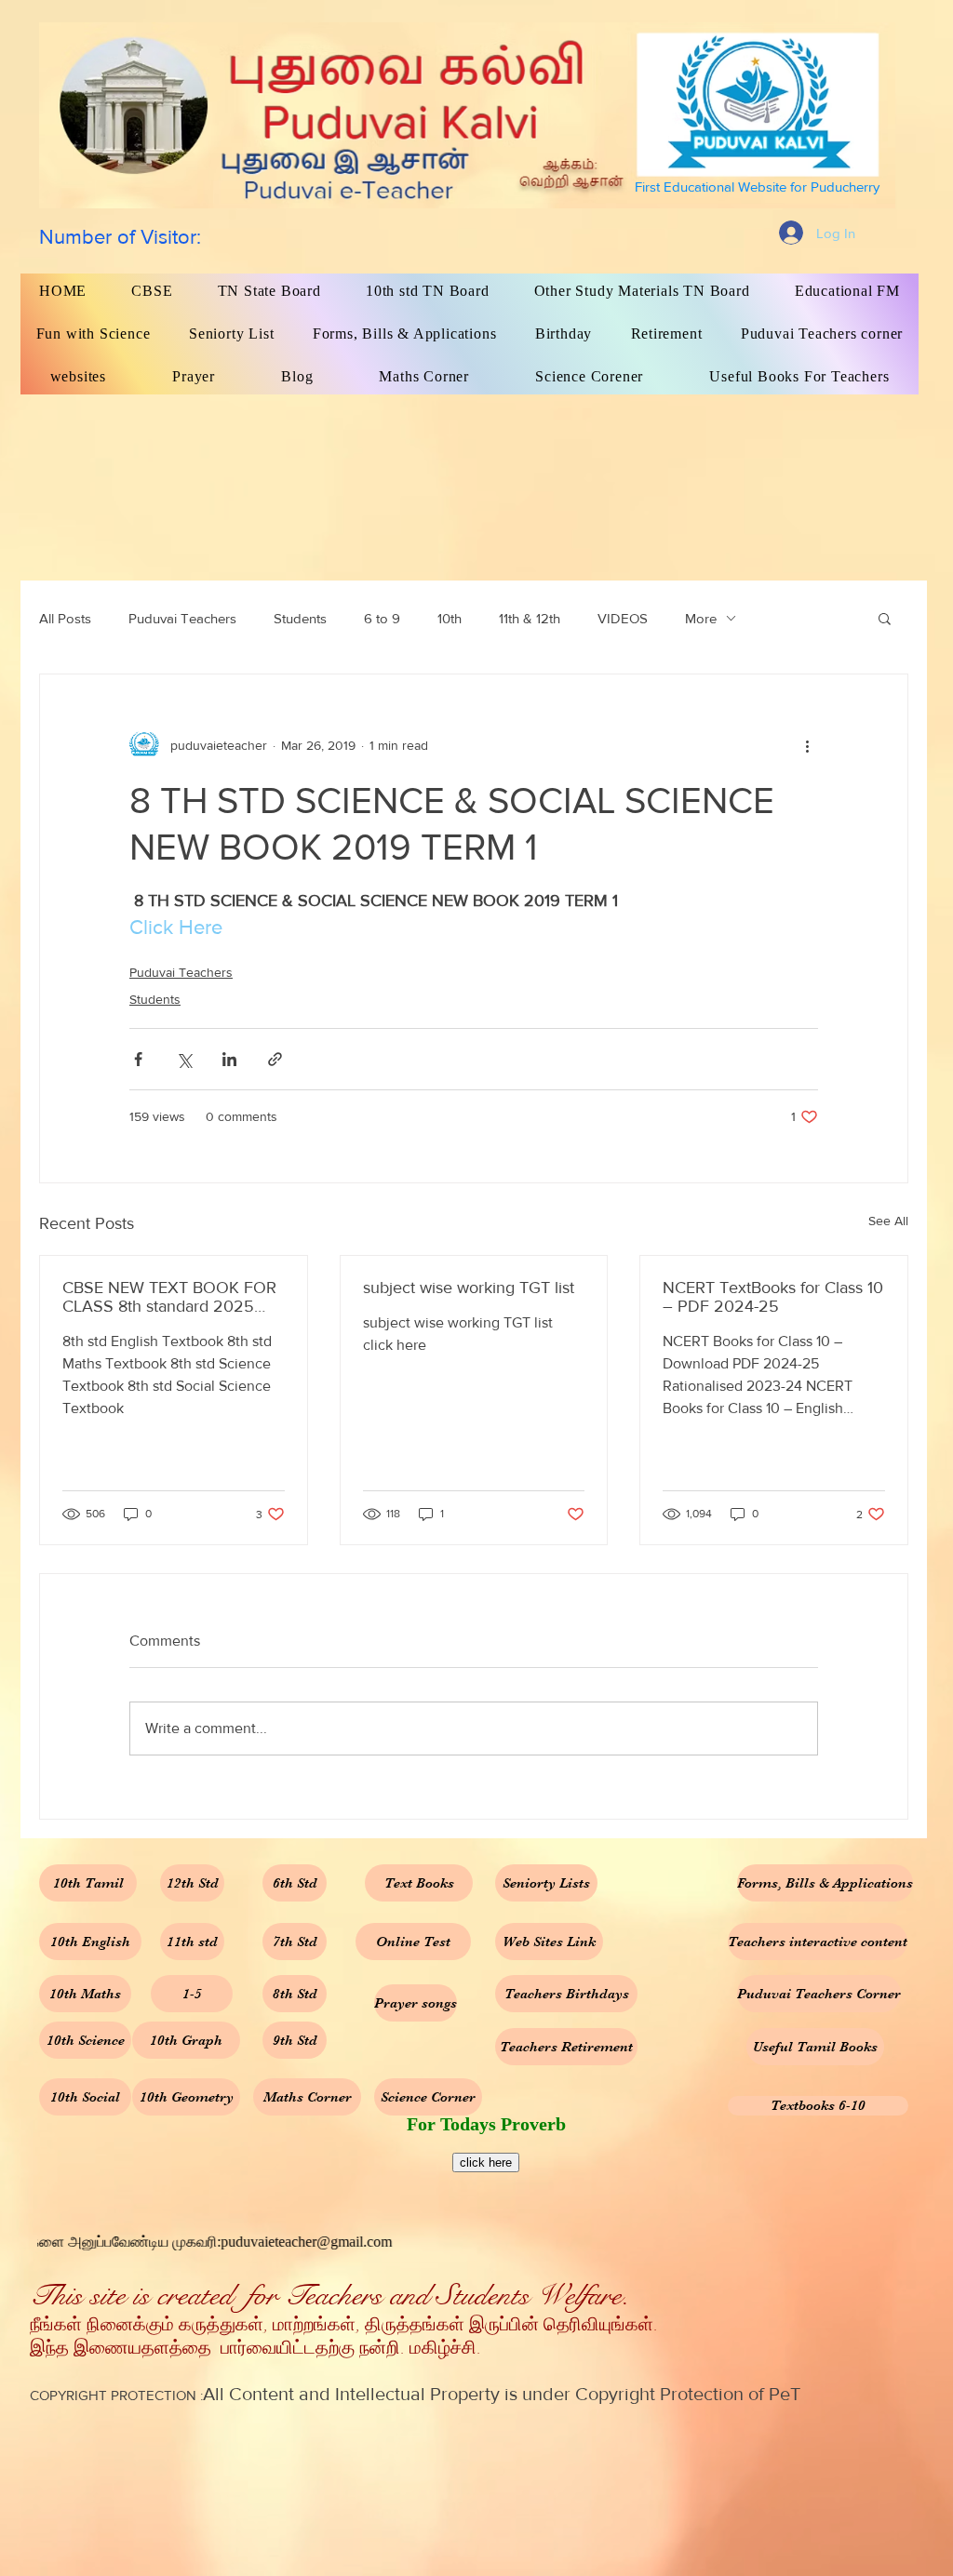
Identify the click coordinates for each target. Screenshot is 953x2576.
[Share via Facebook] (138, 1059)
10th (450, 618)
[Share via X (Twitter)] (184, 1059)
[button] (885, 618)
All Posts (65, 618)
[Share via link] (275, 1059)
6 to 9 (382, 618)
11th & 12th (530, 618)
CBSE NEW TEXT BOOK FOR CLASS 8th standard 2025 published (169, 1297)
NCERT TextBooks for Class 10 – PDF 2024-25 (773, 1297)
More (701, 618)
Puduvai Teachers (182, 618)
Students (300, 618)
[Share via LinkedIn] (229, 1059)
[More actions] (807, 745)
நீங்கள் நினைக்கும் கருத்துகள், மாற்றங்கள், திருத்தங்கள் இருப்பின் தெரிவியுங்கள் (342, 2325)
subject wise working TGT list (469, 1288)
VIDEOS (623, 618)
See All (888, 1221)
